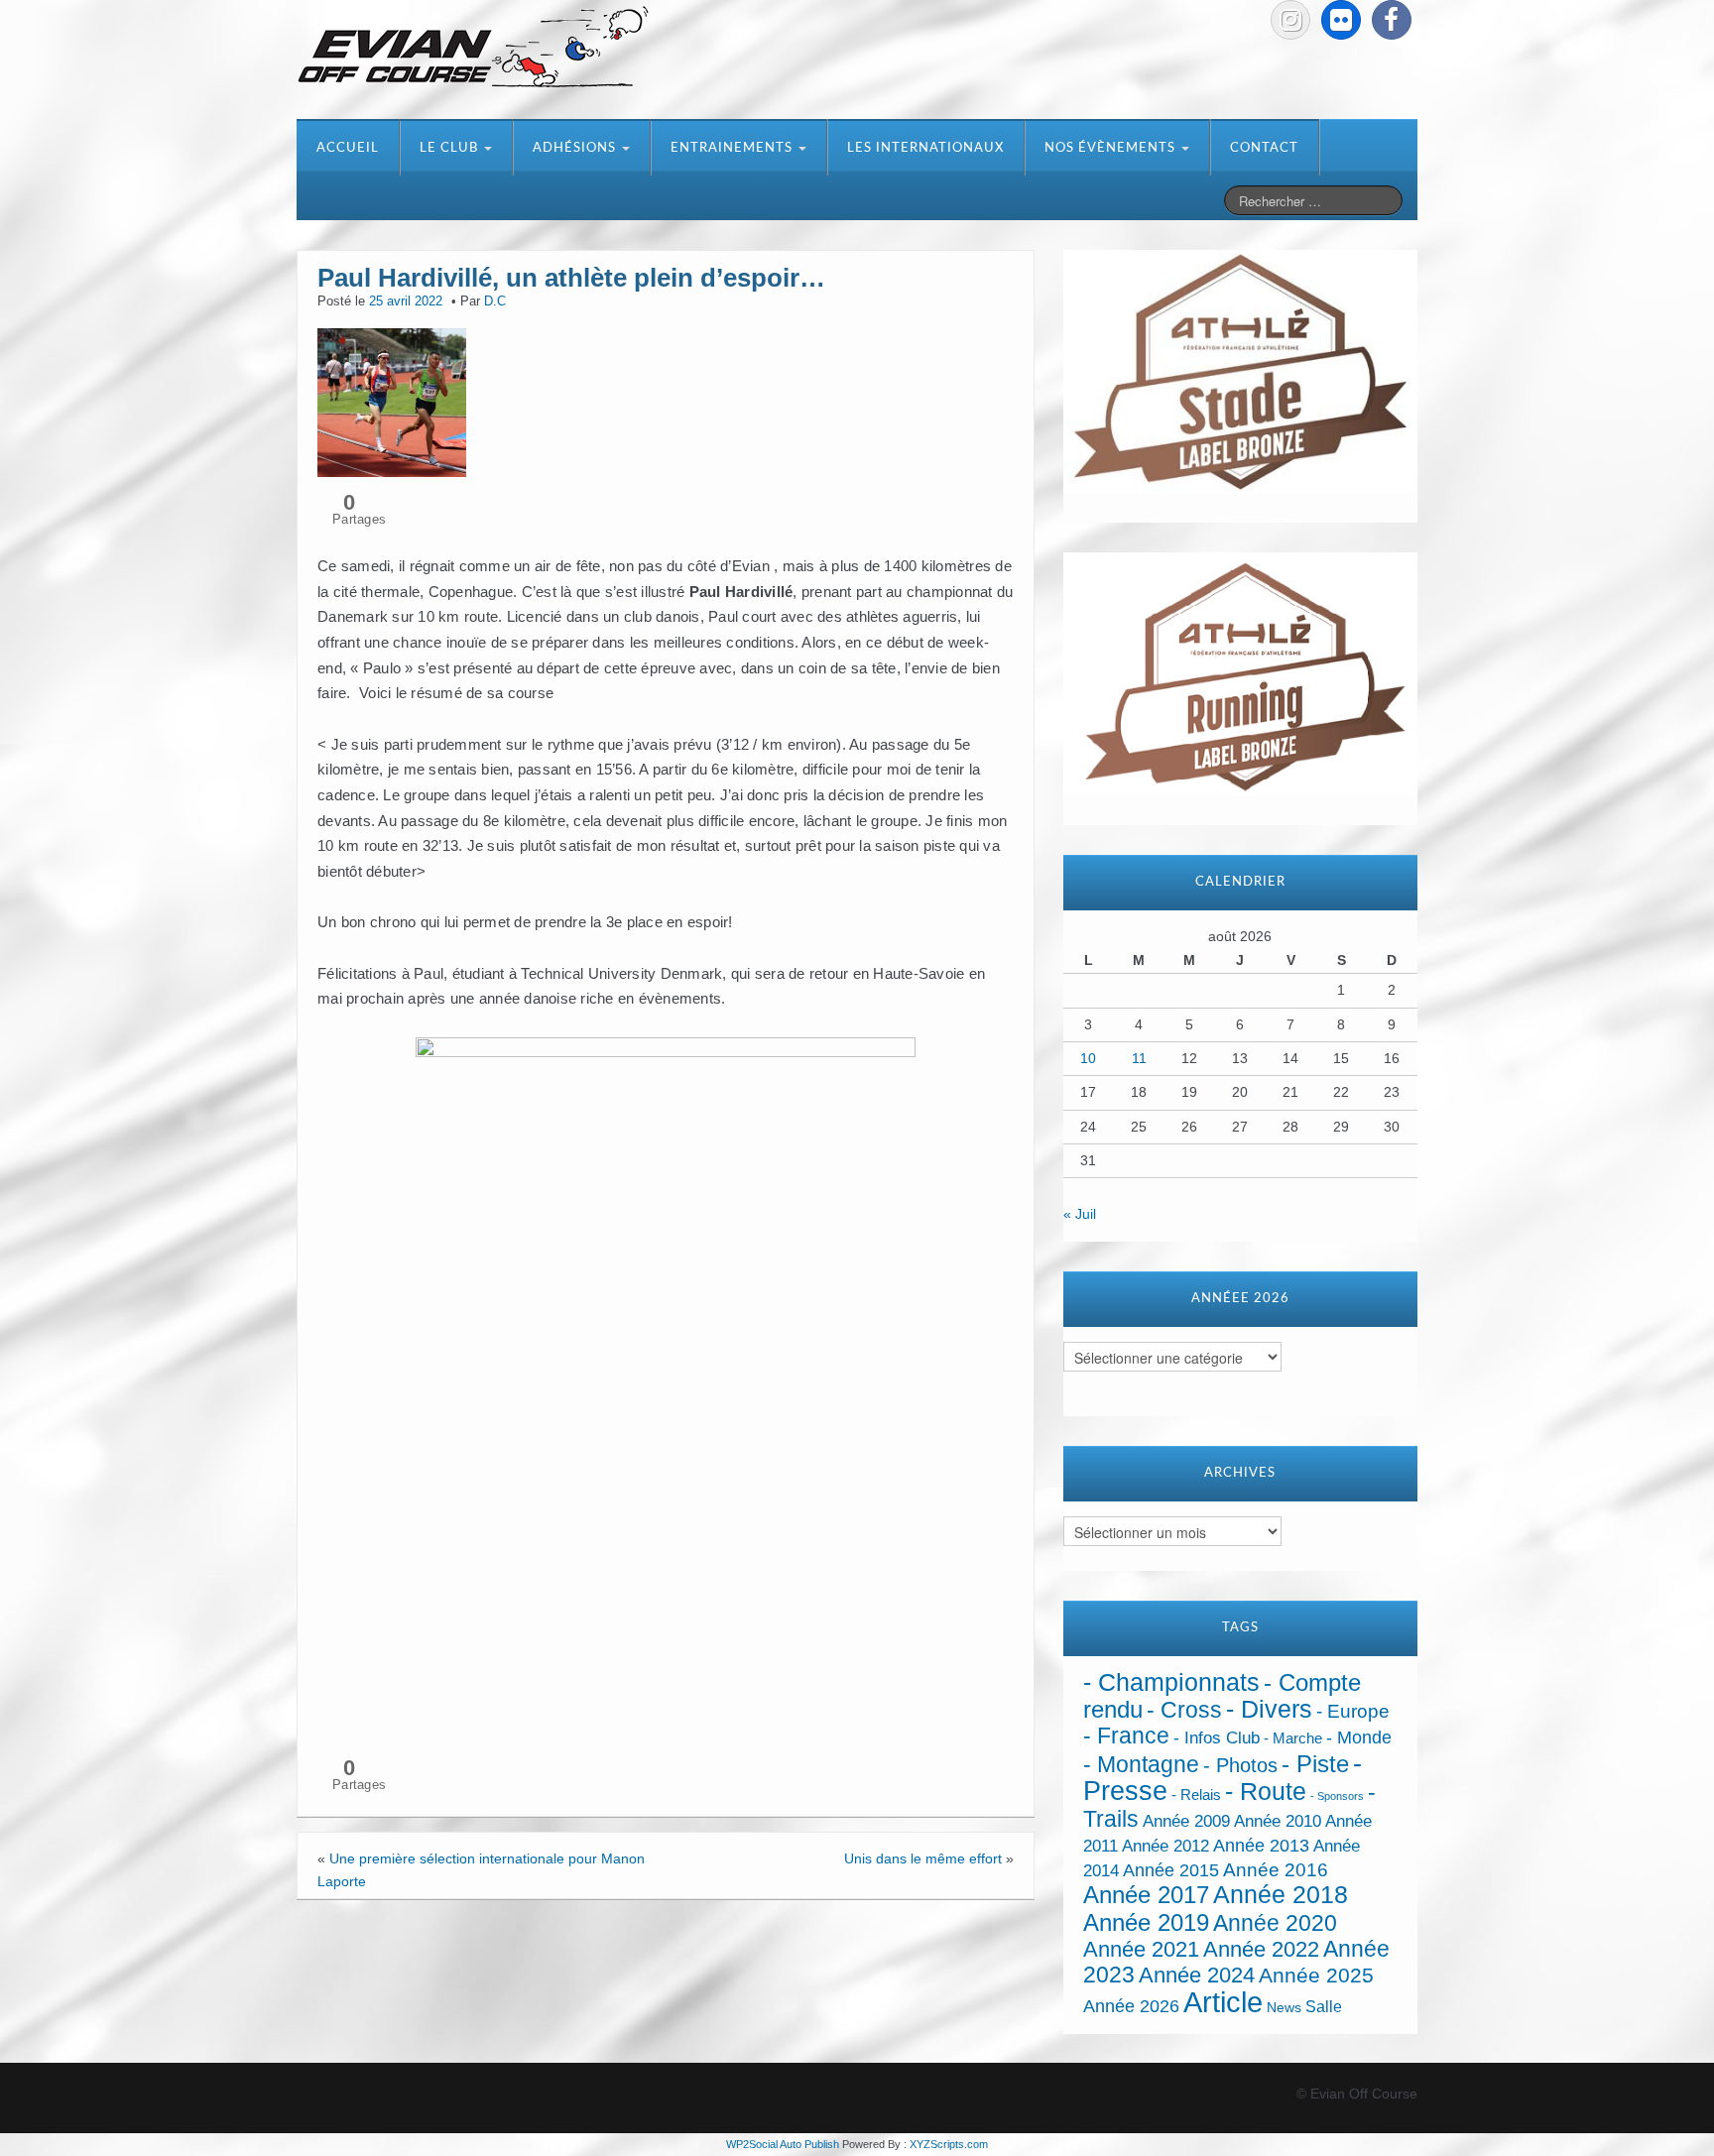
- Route (1266, 1792)
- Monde (1359, 1737)
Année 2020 (1275, 1923)
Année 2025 (1316, 1976)
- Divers (1269, 1709)
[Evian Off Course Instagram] (1290, 20)
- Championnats (1171, 1682)
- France (1126, 1736)
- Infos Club (1217, 1738)
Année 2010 (1278, 1821)
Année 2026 (1131, 2006)
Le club (451, 148)
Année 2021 (1141, 1949)
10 (1088, 1058)
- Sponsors (1337, 1796)
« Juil (1080, 1214)
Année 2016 (1276, 1870)
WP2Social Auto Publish (783, 2144)
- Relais (1196, 1795)
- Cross (1184, 1710)
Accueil (348, 148)
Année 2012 (1165, 1846)
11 (1139, 1058)
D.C (495, 301)
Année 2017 (1146, 1895)
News (1284, 2008)
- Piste (1315, 1764)
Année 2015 (1171, 1870)
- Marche (1293, 1738)
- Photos (1240, 1765)
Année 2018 (1281, 1895)
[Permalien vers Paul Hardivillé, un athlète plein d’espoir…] (392, 401)
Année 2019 (1146, 1922)
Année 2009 (1186, 1821)
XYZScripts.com (949, 2144)
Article (1223, 2002)
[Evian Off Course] (473, 49)
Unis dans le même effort (923, 1858)
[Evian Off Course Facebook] (1392, 20)
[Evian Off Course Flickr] (1341, 20)
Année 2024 (1197, 1975)
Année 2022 (1261, 1949)
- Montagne (1141, 1765)
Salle (1324, 2006)
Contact (1264, 148)
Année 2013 (1261, 1846)
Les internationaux (925, 148)
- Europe (1353, 1711)
